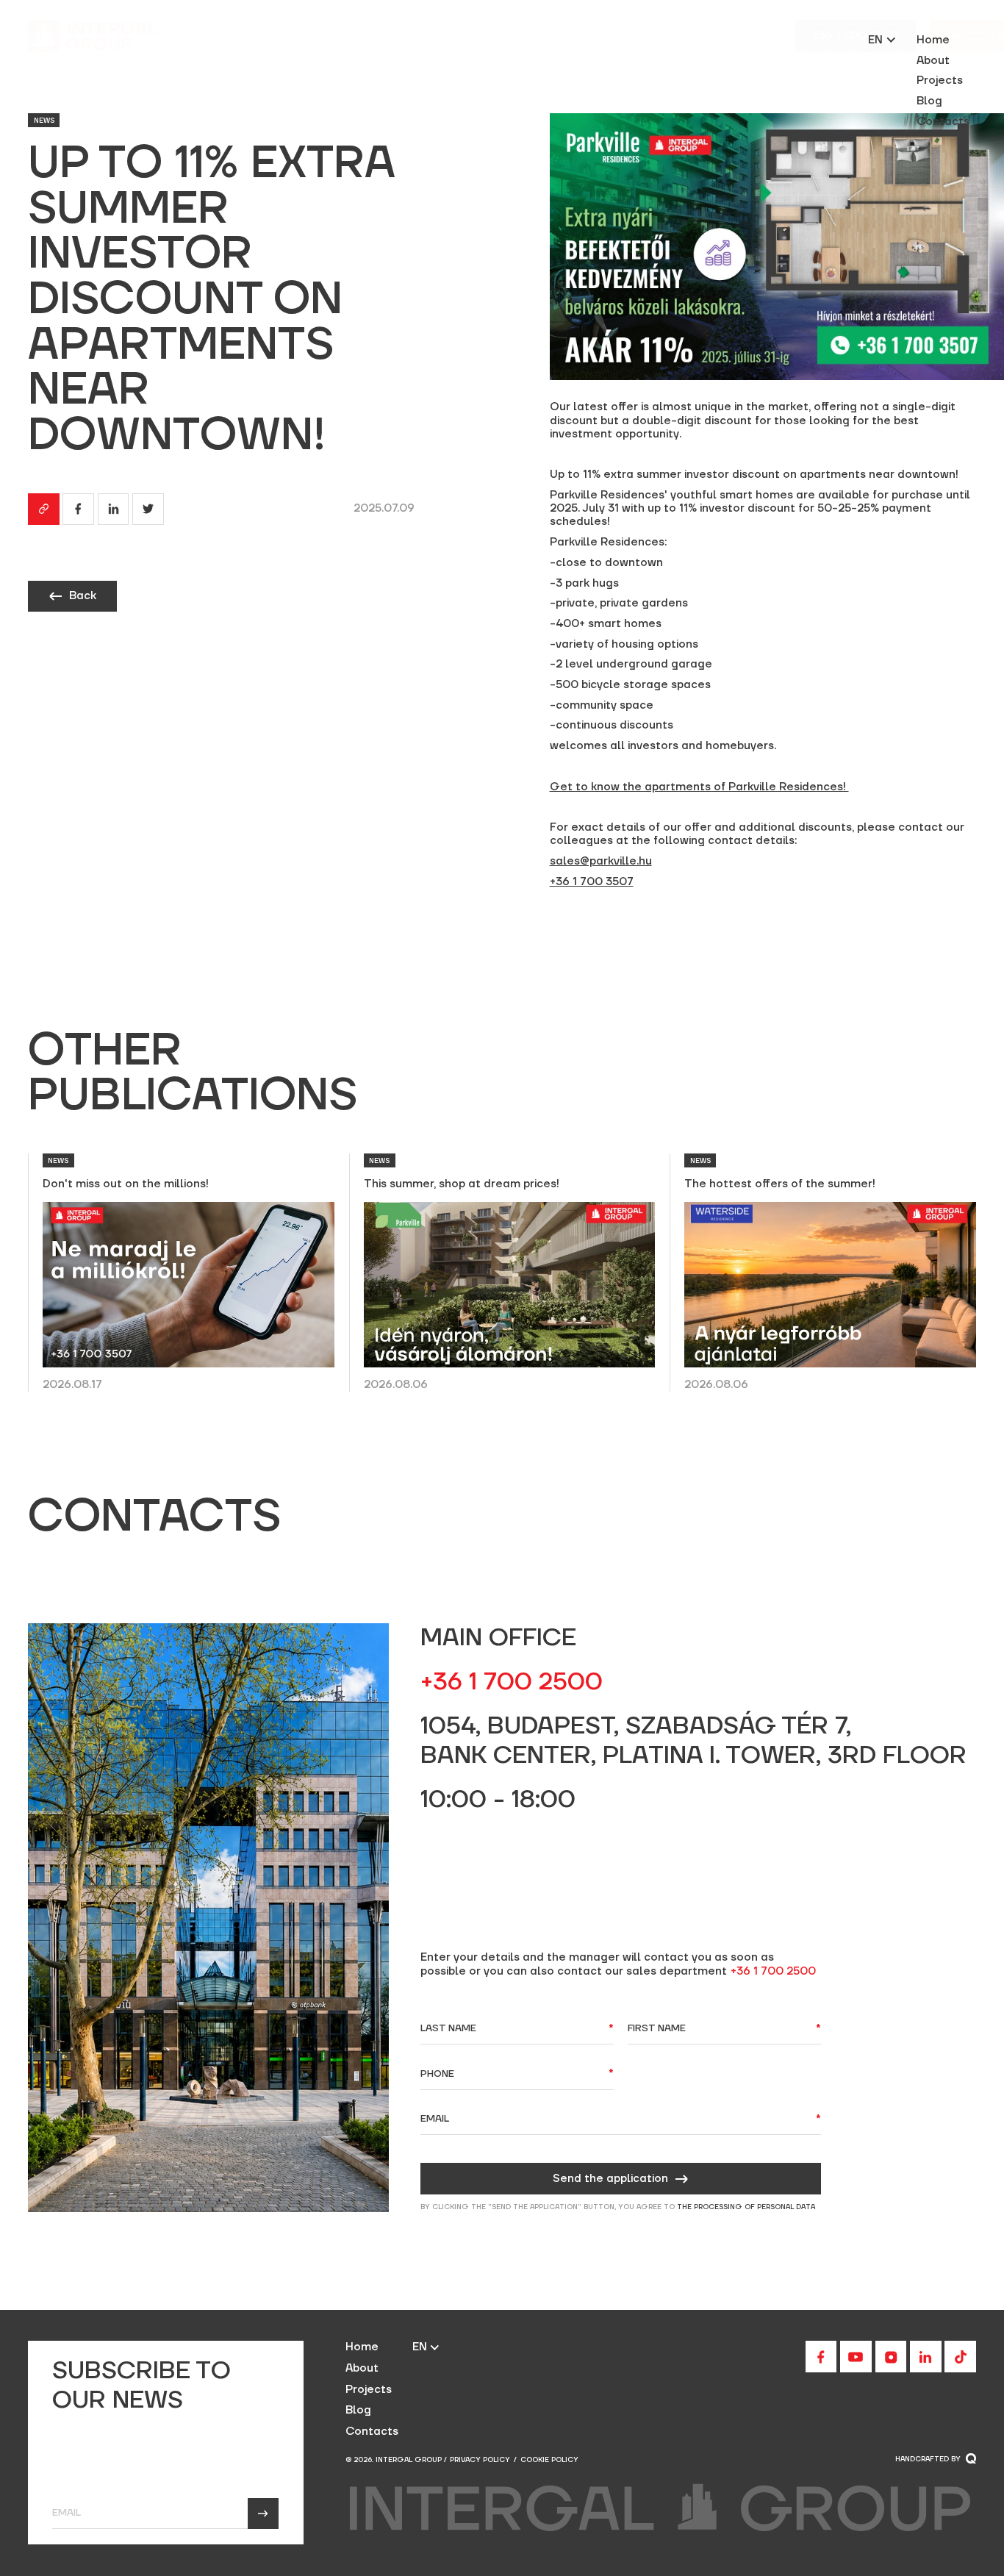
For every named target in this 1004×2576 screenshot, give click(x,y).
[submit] (263, 2514)
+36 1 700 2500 (773, 1972)
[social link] (821, 2357)
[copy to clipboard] (44, 509)
